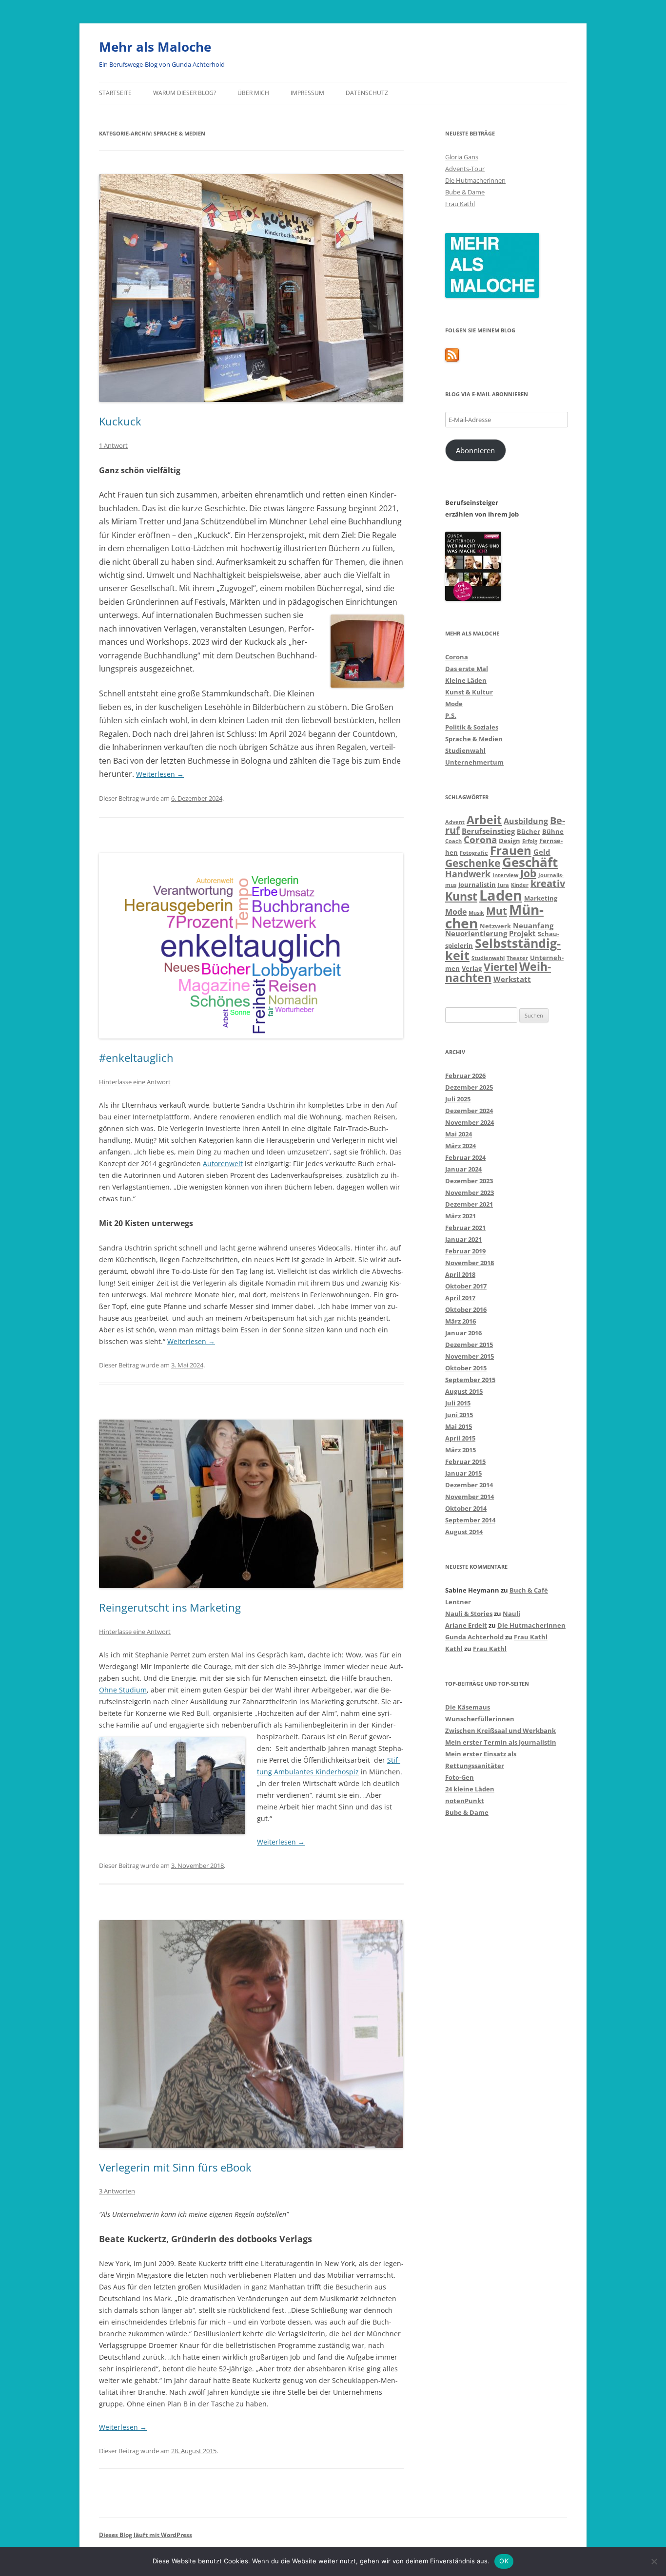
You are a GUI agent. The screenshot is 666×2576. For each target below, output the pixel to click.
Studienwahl (465, 750)
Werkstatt (512, 979)
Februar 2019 (465, 1251)
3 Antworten (117, 2191)
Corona (457, 657)
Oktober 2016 (466, 1309)
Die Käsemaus (468, 1707)
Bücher (529, 831)
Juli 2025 (458, 1099)
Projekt (522, 933)
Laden (501, 895)
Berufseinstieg (488, 831)
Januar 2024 (463, 1169)
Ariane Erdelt (466, 1625)
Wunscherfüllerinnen (480, 1719)
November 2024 (470, 1122)
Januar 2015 (463, 1473)
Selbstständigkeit (503, 949)
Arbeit (484, 820)
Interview (505, 875)
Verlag (472, 968)
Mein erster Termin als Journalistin (501, 1742)
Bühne (553, 831)
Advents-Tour (465, 169)
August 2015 (464, 1391)
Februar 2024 (465, 1157)
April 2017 (460, 1298)
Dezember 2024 (469, 1111)
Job (528, 873)
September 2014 (470, 1520)
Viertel (500, 967)
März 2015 (460, 1450)
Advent (455, 822)
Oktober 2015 (466, 1368)
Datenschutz (367, 93)
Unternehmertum (474, 762)
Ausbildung (526, 821)
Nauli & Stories (469, 1614)
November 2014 (470, 1497)
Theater (517, 958)
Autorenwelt (223, 1163)
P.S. (451, 715)
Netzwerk (495, 926)
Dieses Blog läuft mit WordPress (146, 2535)
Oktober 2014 (466, 1508)
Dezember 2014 (469, 1485)
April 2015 (460, 1438)
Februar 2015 (465, 1461)
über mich (253, 93)
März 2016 (460, 1321)
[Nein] (654, 2561)
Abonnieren (475, 450)
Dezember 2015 (469, 1345)
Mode (454, 704)
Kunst (461, 896)
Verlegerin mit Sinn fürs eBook (175, 2167)
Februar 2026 (465, 1076)
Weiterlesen (160, 774)
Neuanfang (533, 925)
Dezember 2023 (469, 1181)
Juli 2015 (458, 1403)
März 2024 (460, 1146)
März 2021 (460, 1216)
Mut (497, 911)
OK (504, 2561)
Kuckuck (120, 421)
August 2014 (464, 1532)
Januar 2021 (463, 1239)
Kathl (454, 1649)
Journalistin (477, 884)
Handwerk (468, 874)
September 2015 (470, 1380)
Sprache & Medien (474, 739)
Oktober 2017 (466, 1286)
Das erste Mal (467, 669)
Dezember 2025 (469, 1087)
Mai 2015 (459, 1426)
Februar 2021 (465, 1228)
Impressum (307, 93)
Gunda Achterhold (474, 1637)
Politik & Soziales (472, 727)
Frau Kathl (460, 204)
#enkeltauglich (136, 1057)
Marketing (541, 898)
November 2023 (470, 1192)
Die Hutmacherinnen (475, 180)
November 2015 (470, 1356)
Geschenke (473, 863)
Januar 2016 (463, 1333)
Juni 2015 (459, 1415)
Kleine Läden (466, 680)
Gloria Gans (462, 157)
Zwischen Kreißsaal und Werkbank (500, 1730)
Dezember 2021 (469, 1204)
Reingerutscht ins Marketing (170, 1607)
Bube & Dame (465, 192)
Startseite (115, 93)
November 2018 (470, 1263)
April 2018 (460, 1274)
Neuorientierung (476, 933)
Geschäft (530, 862)
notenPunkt (465, 1801)
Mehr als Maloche (155, 47)
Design (509, 841)
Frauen (511, 850)
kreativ (548, 883)
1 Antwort (113, 445)
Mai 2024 (459, 1134)
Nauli (511, 1614)
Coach (453, 841)
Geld (542, 852)
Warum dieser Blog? (185, 93)
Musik (476, 913)
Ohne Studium (123, 1690)
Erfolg (530, 841)
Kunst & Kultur (469, 692)
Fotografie (474, 853)
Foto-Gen (460, 1777)
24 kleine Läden (470, 1789)
